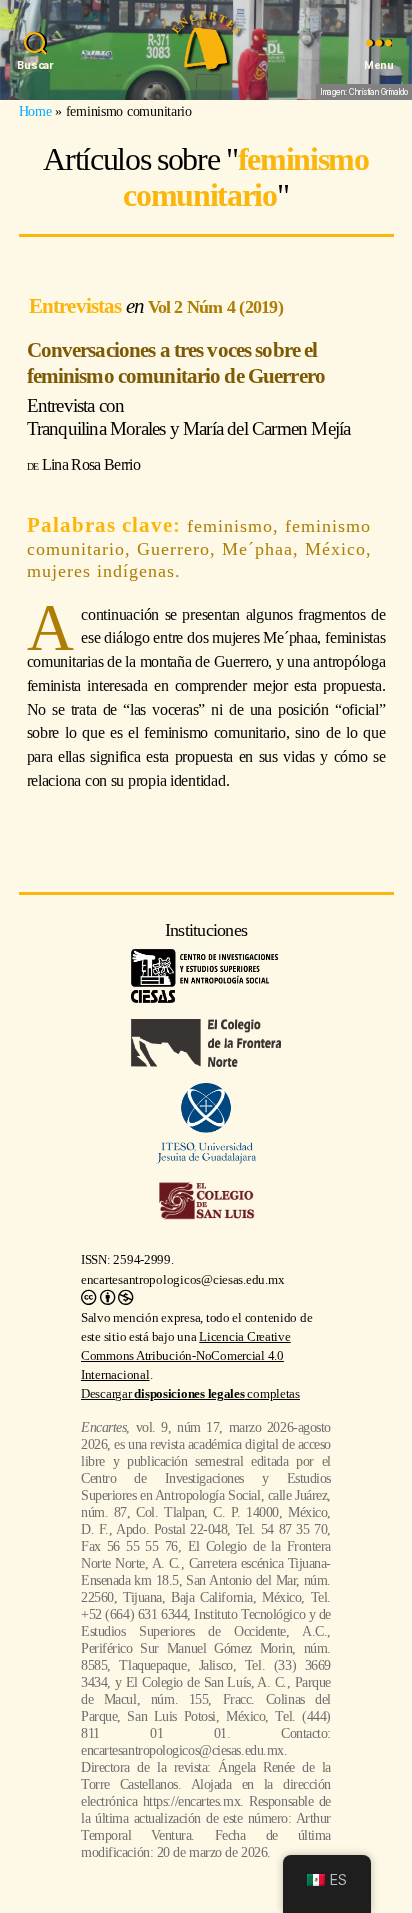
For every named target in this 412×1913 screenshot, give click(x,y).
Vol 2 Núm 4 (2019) (215, 307)
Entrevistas (77, 305)
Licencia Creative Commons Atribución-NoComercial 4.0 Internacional (186, 1356)
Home (35, 111)
